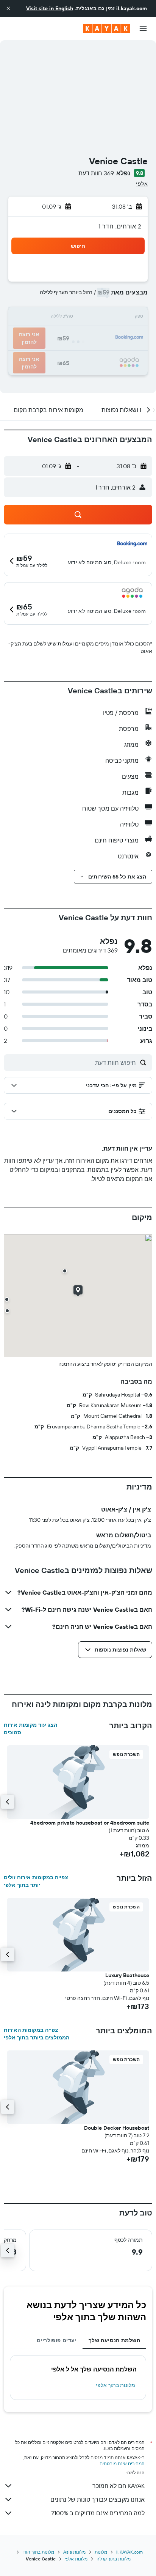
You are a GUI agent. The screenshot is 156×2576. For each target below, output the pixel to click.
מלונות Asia (74, 2552)
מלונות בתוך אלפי (115, 2385)
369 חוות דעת (96, 173)
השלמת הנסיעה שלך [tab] (114, 2340)
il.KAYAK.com (129, 2552)
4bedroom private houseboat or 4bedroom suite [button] (90, 1823)
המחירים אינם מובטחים (122, 2463)
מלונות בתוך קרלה (114, 2559)
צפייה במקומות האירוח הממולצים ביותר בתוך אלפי (37, 2034)
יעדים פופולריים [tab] (57, 2340)
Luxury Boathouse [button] (127, 1975)
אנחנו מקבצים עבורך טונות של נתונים (97, 2499)
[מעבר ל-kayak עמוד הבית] (107, 28)
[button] (8, 8)
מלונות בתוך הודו (38, 2552)
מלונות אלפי (76, 2559)
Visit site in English (50, 8)
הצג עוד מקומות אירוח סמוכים (30, 1729)
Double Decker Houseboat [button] (117, 2128)
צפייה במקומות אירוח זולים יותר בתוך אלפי (36, 1881)
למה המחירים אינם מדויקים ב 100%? (98, 2513)
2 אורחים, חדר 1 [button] (120, 226)
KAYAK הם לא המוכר (119, 2486)
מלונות (101, 2552)
